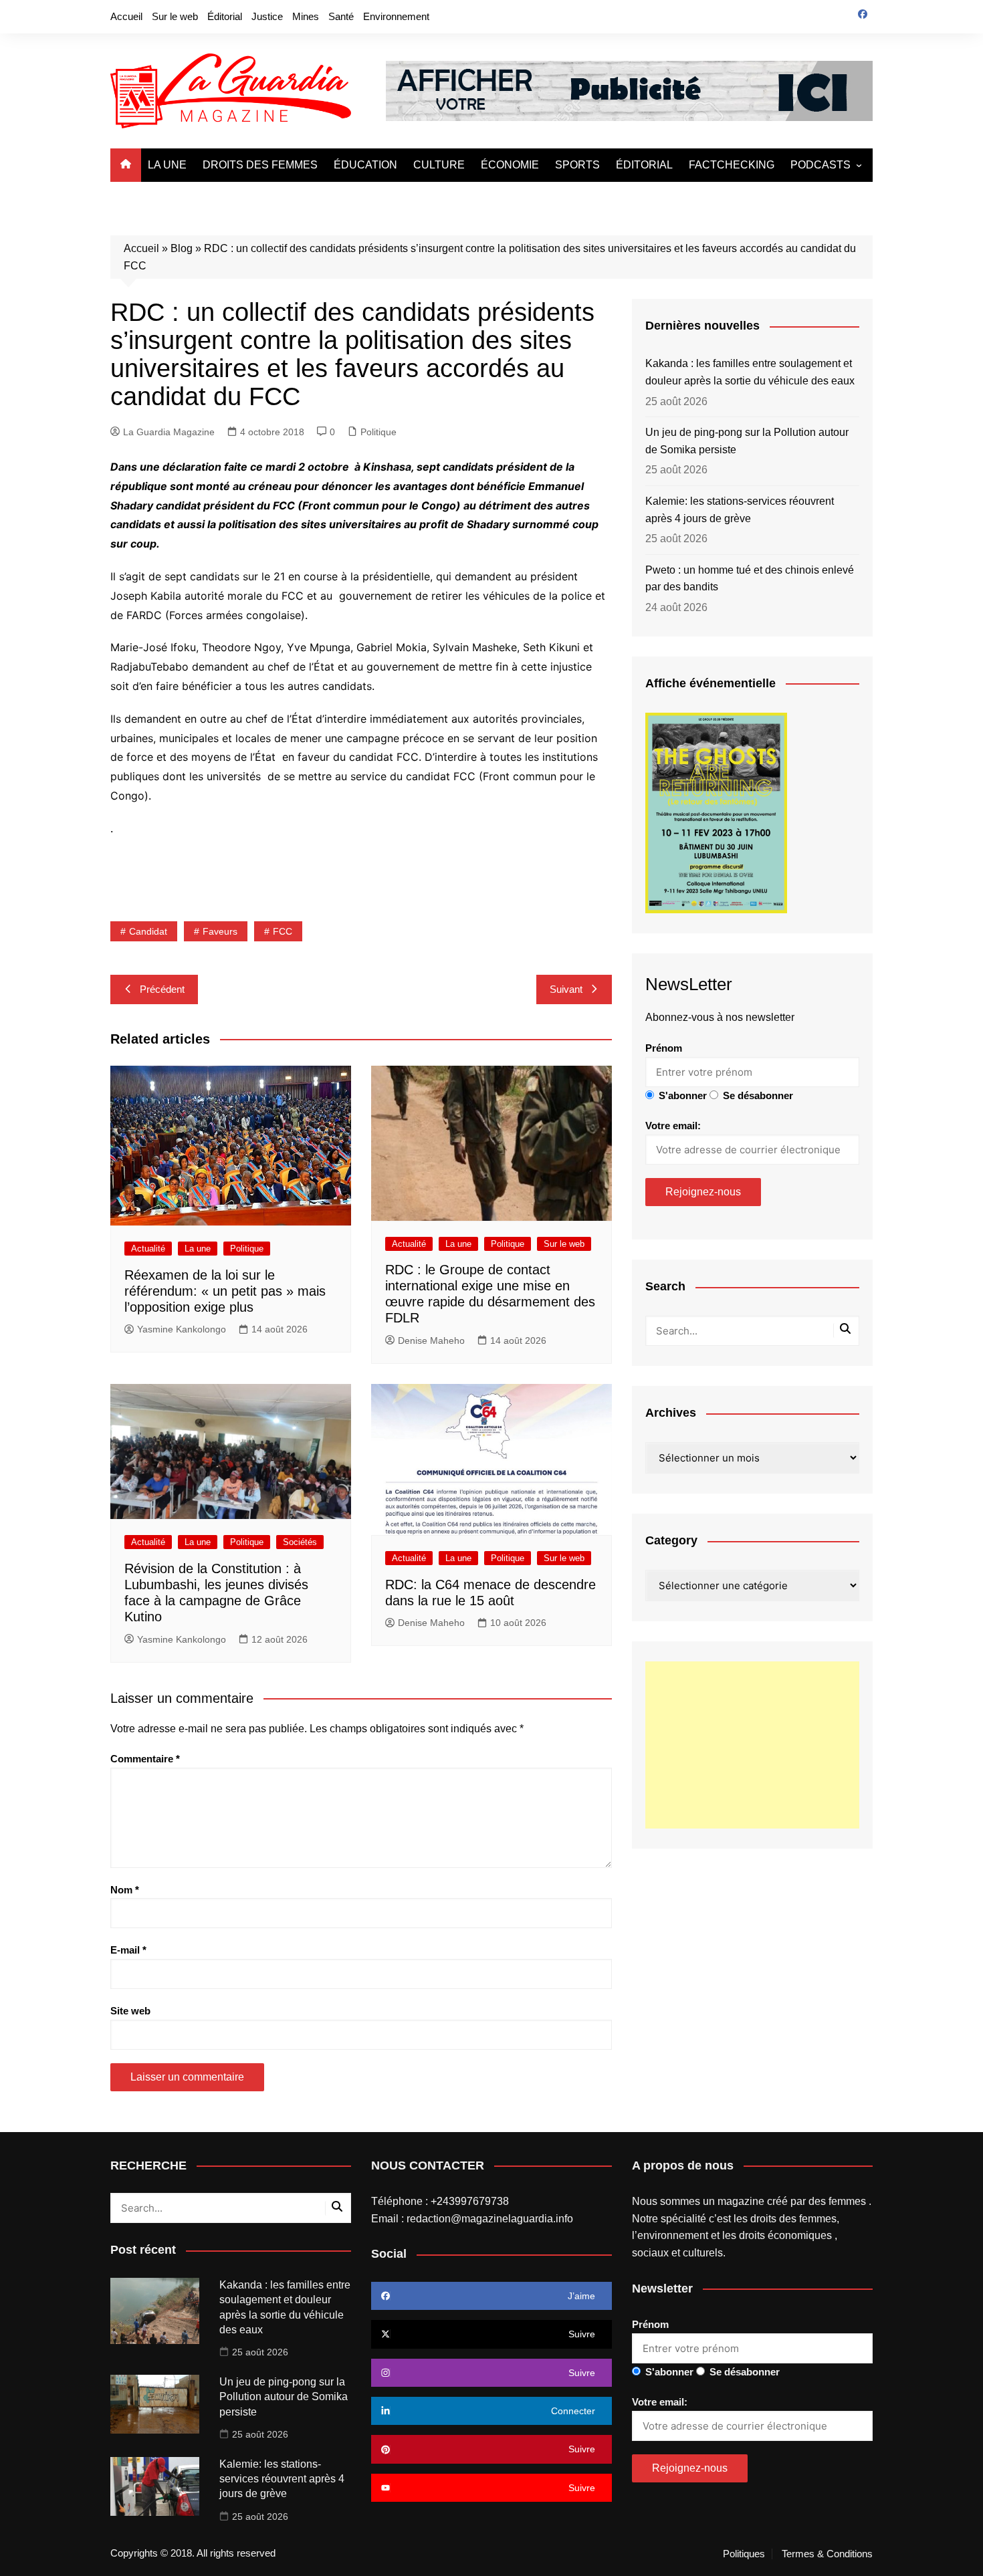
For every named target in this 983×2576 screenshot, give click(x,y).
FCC (283, 931)
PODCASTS (821, 165)
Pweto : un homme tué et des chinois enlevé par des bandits (750, 579)
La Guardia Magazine (169, 432)
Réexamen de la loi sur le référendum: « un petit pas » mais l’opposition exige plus (225, 1291)
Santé (341, 16)
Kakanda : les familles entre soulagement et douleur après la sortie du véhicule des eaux (750, 372)
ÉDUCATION (365, 165)
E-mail (128, 1950)
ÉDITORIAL (644, 165)
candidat (148, 931)
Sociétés (300, 1542)
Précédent (162, 989)
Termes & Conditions (827, 2554)
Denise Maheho (431, 1340)
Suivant (566, 989)
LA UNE (167, 165)
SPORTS (577, 165)
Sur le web (175, 16)
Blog (182, 248)
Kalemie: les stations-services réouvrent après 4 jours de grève (740, 510)
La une (198, 1249)
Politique (378, 432)
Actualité (148, 1249)
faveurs (220, 931)
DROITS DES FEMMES (260, 165)
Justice (267, 16)
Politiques (744, 2554)
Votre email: (673, 1126)
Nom (125, 1890)
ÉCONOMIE (510, 165)
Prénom (664, 1048)
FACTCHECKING (732, 165)
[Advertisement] (752, 1745)
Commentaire (145, 1759)
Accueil (126, 16)
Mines (306, 16)
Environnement (396, 16)
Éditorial (225, 16)
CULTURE (439, 165)
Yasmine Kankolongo (182, 1329)
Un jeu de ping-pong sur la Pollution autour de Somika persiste (747, 441)
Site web (130, 2011)
